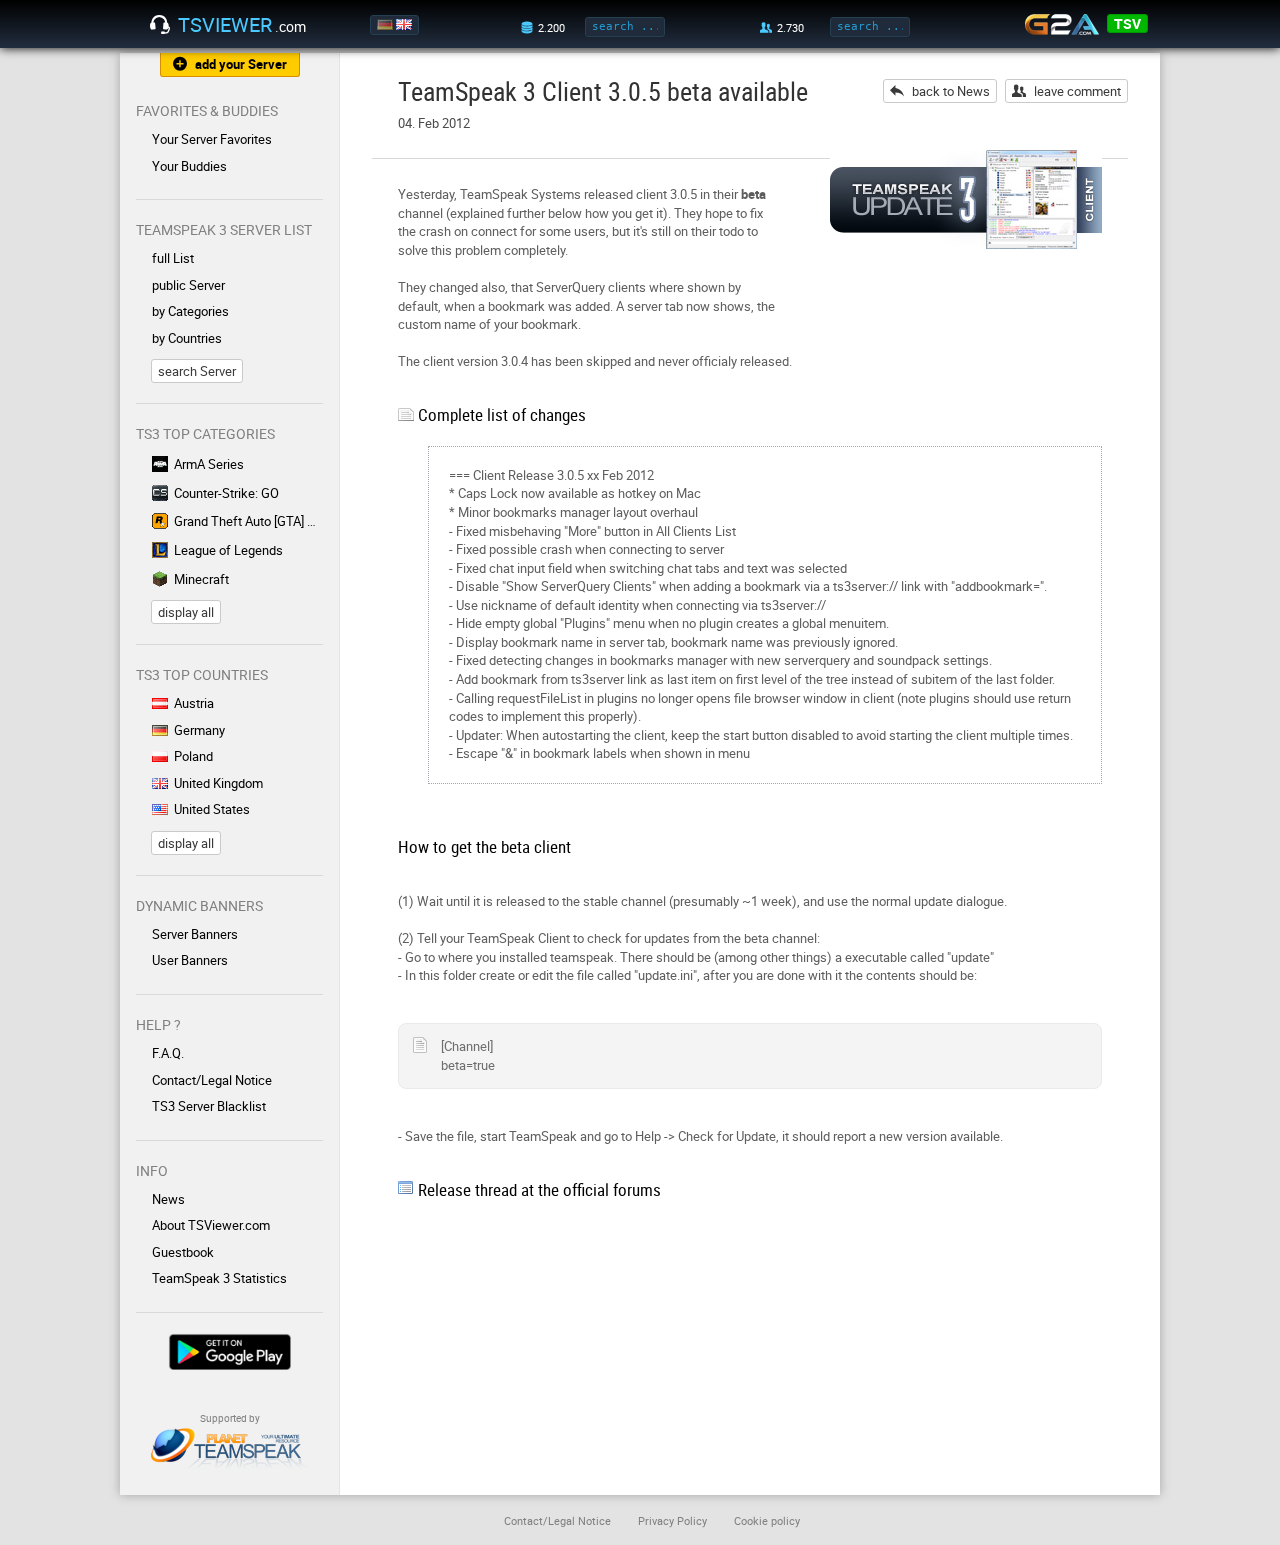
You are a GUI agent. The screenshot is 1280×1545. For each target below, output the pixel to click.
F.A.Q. (168, 1053)
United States (212, 809)
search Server (197, 371)
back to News (951, 91)
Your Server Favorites (212, 139)
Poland (193, 756)
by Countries (187, 338)
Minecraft (201, 579)
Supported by (230, 1418)
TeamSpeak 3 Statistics (219, 1278)
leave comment (1077, 91)
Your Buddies (189, 166)
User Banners (190, 960)
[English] (405, 25)
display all (186, 612)
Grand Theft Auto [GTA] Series (248, 521)
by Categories (190, 311)
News (168, 1199)
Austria (194, 703)
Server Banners (195, 934)
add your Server (241, 64)
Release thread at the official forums (539, 1189)
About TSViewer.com (211, 1225)
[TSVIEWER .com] (160, 25)
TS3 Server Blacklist (209, 1106)
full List (173, 258)
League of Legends (228, 550)
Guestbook (183, 1252)
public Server (188, 285)
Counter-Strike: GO (226, 493)
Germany (199, 730)
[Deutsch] (386, 25)
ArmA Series (209, 464)
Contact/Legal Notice (212, 1080)
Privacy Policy (672, 1520)
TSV (1127, 23)
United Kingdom (218, 783)
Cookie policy (767, 1520)
